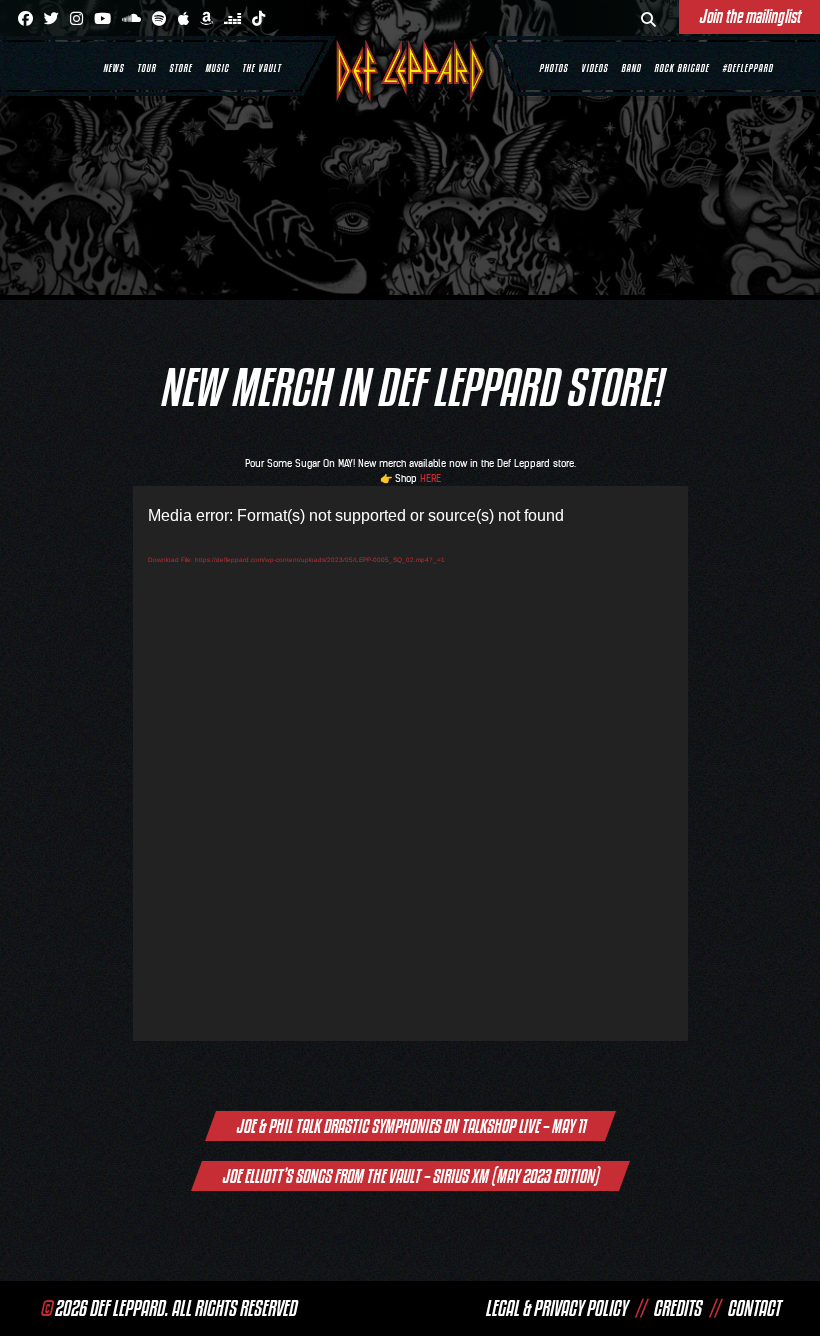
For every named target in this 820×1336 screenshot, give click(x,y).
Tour (146, 68)
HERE (430, 478)
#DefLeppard (747, 68)
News (113, 68)
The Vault (261, 68)
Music (217, 68)
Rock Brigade (681, 68)
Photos (553, 68)
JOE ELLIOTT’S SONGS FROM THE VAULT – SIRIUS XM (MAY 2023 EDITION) (410, 1176)
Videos (594, 68)
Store (180, 68)
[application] (410, 763)
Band (631, 68)
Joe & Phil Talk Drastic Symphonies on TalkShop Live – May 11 (410, 1126)
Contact (753, 1308)
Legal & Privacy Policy (556, 1308)
